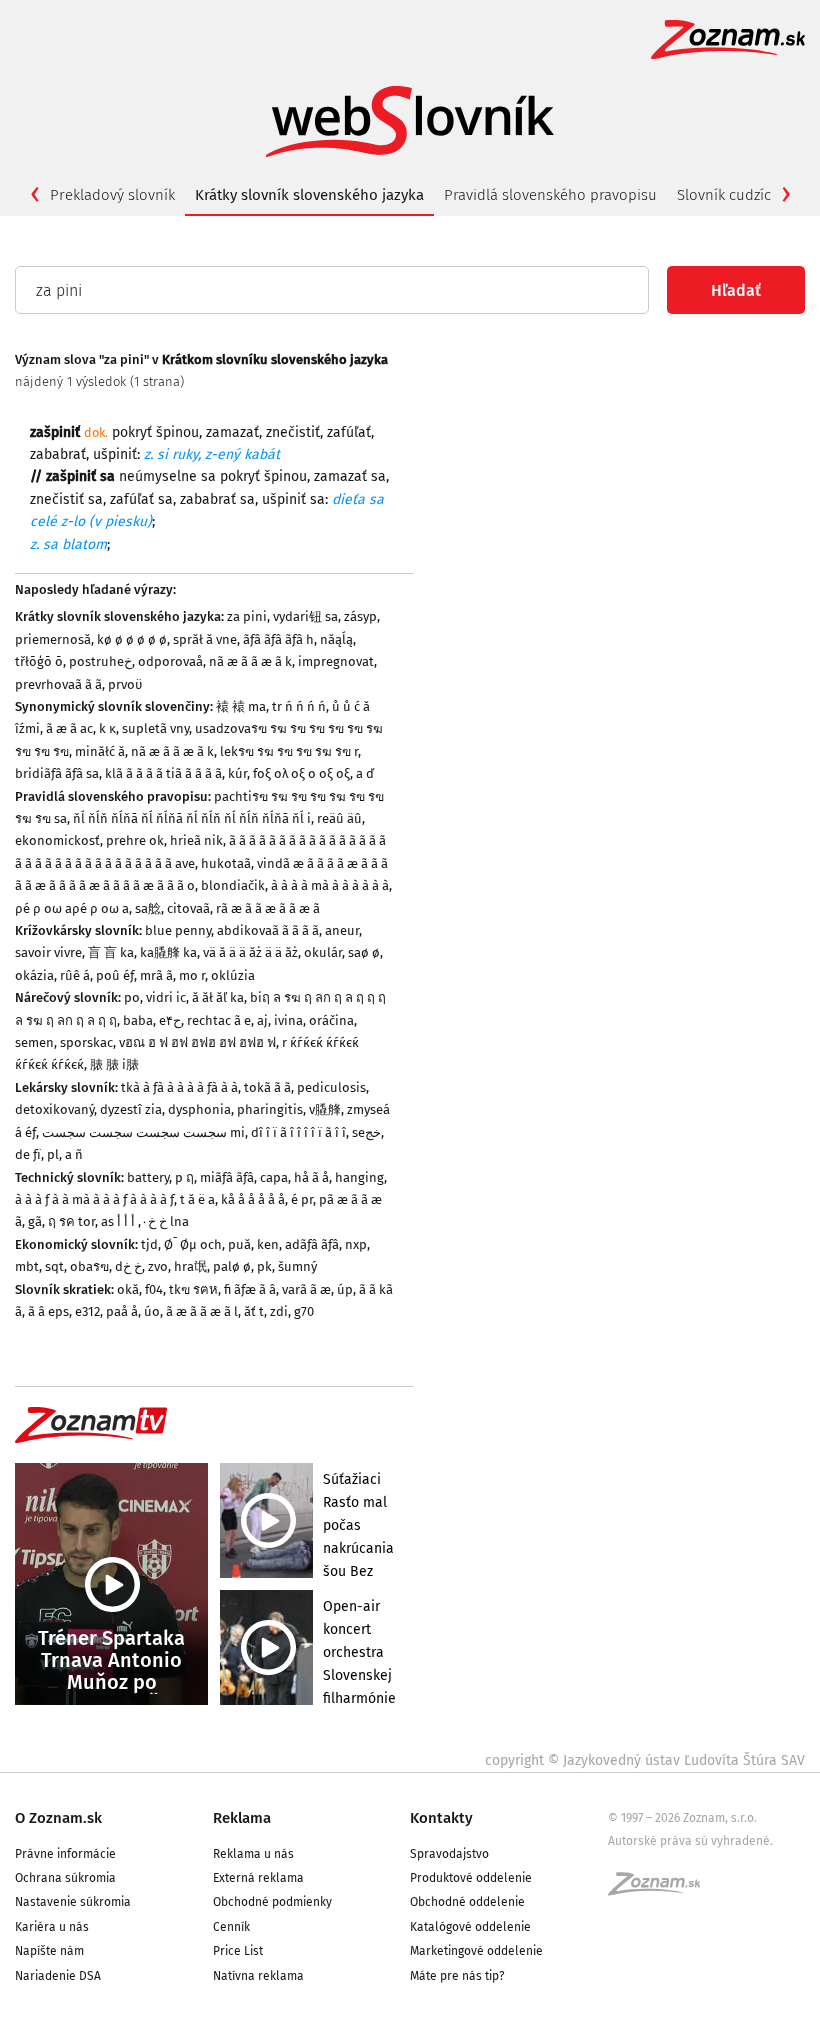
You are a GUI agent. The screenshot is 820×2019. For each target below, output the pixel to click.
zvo (158, 1266)
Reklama (242, 1818)
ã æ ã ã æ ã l (202, 1311)
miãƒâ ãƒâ (227, 1177)
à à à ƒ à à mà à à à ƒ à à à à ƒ (94, 1199)
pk (264, 1266)
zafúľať (349, 432)
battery (148, 1177)
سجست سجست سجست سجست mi (143, 1132)
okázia (34, 975)
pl (53, 1154)
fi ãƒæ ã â (250, 1289)
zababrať (58, 454)
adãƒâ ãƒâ (312, 1244)
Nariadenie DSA (58, 1976)
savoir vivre (48, 952)
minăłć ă (100, 751)
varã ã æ (306, 1289)
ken (268, 1244)
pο (132, 997)
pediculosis (331, 1087)
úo (152, 1311)
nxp (356, 1244)
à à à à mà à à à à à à (330, 885)
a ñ (74, 1154)
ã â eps (48, 1311)
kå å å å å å (253, 1199)
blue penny (178, 930)
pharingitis (270, 1109)
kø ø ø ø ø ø (132, 639)
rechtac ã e (219, 1020)
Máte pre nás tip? (457, 1976)
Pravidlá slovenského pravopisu (550, 195)
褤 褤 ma (241, 706)
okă (128, 1289)
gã (35, 1221)
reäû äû (339, 818)
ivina (288, 1020)
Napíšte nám (49, 1951)
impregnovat (336, 661)
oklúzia (233, 975)
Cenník (231, 1927)
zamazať (232, 432)
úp (345, 1289)
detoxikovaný (54, 1109)
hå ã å (311, 1177)
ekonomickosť (57, 840)
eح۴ (170, 1020)
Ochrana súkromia (65, 1878)
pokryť (132, 432)
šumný (297, 1266)
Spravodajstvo (449, 1854)
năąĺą (336, 639)
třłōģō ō (39, 661)
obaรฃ (89, 1266)
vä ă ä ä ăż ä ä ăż (250, 952)
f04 (154, 1289)
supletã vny (155, 728)
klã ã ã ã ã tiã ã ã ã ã (163, 773)
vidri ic (166, 997)
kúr (237, 773)
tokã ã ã (267, 1087)
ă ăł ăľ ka (218, 997)
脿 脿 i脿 (114, 1064)
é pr (302, 1199)
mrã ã (156, 975)
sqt (54, 1266)
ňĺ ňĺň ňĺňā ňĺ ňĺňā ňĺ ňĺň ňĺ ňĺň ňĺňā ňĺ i (192, 818)
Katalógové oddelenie (470, 1927)
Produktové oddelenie (471, 1878)
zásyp (360, 616)
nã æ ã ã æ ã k (250, 661)
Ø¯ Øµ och (193, 1244)
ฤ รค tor (71, 1221)
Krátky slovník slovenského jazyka (309, 195)
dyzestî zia (131, 1109)
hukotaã (226, 863)
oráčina (331, 1020)
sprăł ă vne (205, 639)
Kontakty (441, 1818)
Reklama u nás (253, 1854)
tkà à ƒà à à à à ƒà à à (179, 1087)
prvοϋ (125, 684)
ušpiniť (115, 454)
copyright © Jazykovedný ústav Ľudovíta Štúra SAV (645, 1760)
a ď (365, 773)
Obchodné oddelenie (467, 1902)
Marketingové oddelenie (476, 1951)
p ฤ (184, 1177)
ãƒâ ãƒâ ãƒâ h (278, 639)
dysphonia (199, 1109)
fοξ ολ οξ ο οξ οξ (301, 773)
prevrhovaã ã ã (58, 684)
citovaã (188, 908)
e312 (87, 1311)
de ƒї (28, 1154)
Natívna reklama (258, 1976)
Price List (238, 1951)
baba (138, 1020)
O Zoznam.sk (58, 1818)
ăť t (254, 1311)
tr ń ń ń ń (299, 706)
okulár (323, 952)
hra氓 (190, 1266)
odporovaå (170, 661)
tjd (149, 1244)
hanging (359, 1177)
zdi (279, 1311)
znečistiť (293, 432)
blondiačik (233, 885)
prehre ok (135, 840)
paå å (122, 1311)
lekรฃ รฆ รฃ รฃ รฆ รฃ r (289, 751)
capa (274, 1177)
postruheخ (100, 661)
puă (239, 1244)
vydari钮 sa (305, 616)
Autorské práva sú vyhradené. (690, 1841)
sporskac (86, 1042)
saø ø (364, 952)
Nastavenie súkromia (73, 1902)
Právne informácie (65, 1854)
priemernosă (53, 639)
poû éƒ (115, 975)
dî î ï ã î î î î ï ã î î (298, 1132)
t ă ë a (197, 1199)
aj (262, 1020)
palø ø (232, 1266)
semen (34, 1042)
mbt (27, 1266)
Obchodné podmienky (272, 1902)
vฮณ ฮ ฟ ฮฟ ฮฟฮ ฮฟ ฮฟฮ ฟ (197, 1042)
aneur (342, 930)
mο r (192, 975)
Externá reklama (258, 1878)
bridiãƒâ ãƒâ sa (57, 773)
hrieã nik (196, 840)
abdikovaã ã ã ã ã (268, 930)
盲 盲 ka (111, 952)
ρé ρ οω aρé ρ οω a (72, 908)
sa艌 (148, 908)
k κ (107, 728)
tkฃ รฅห (193, 1289)
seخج (366, 1132)
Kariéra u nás (52, 1927)
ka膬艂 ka (168, 952)
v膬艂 (325, 1109)
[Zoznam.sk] (661, 1890)
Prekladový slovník (112, 195)
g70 (304, 1311)
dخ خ (128, 1266)
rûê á (75, 975)
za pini (247, 616)
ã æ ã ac (69, 728)
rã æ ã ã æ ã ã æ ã (268, 908)
